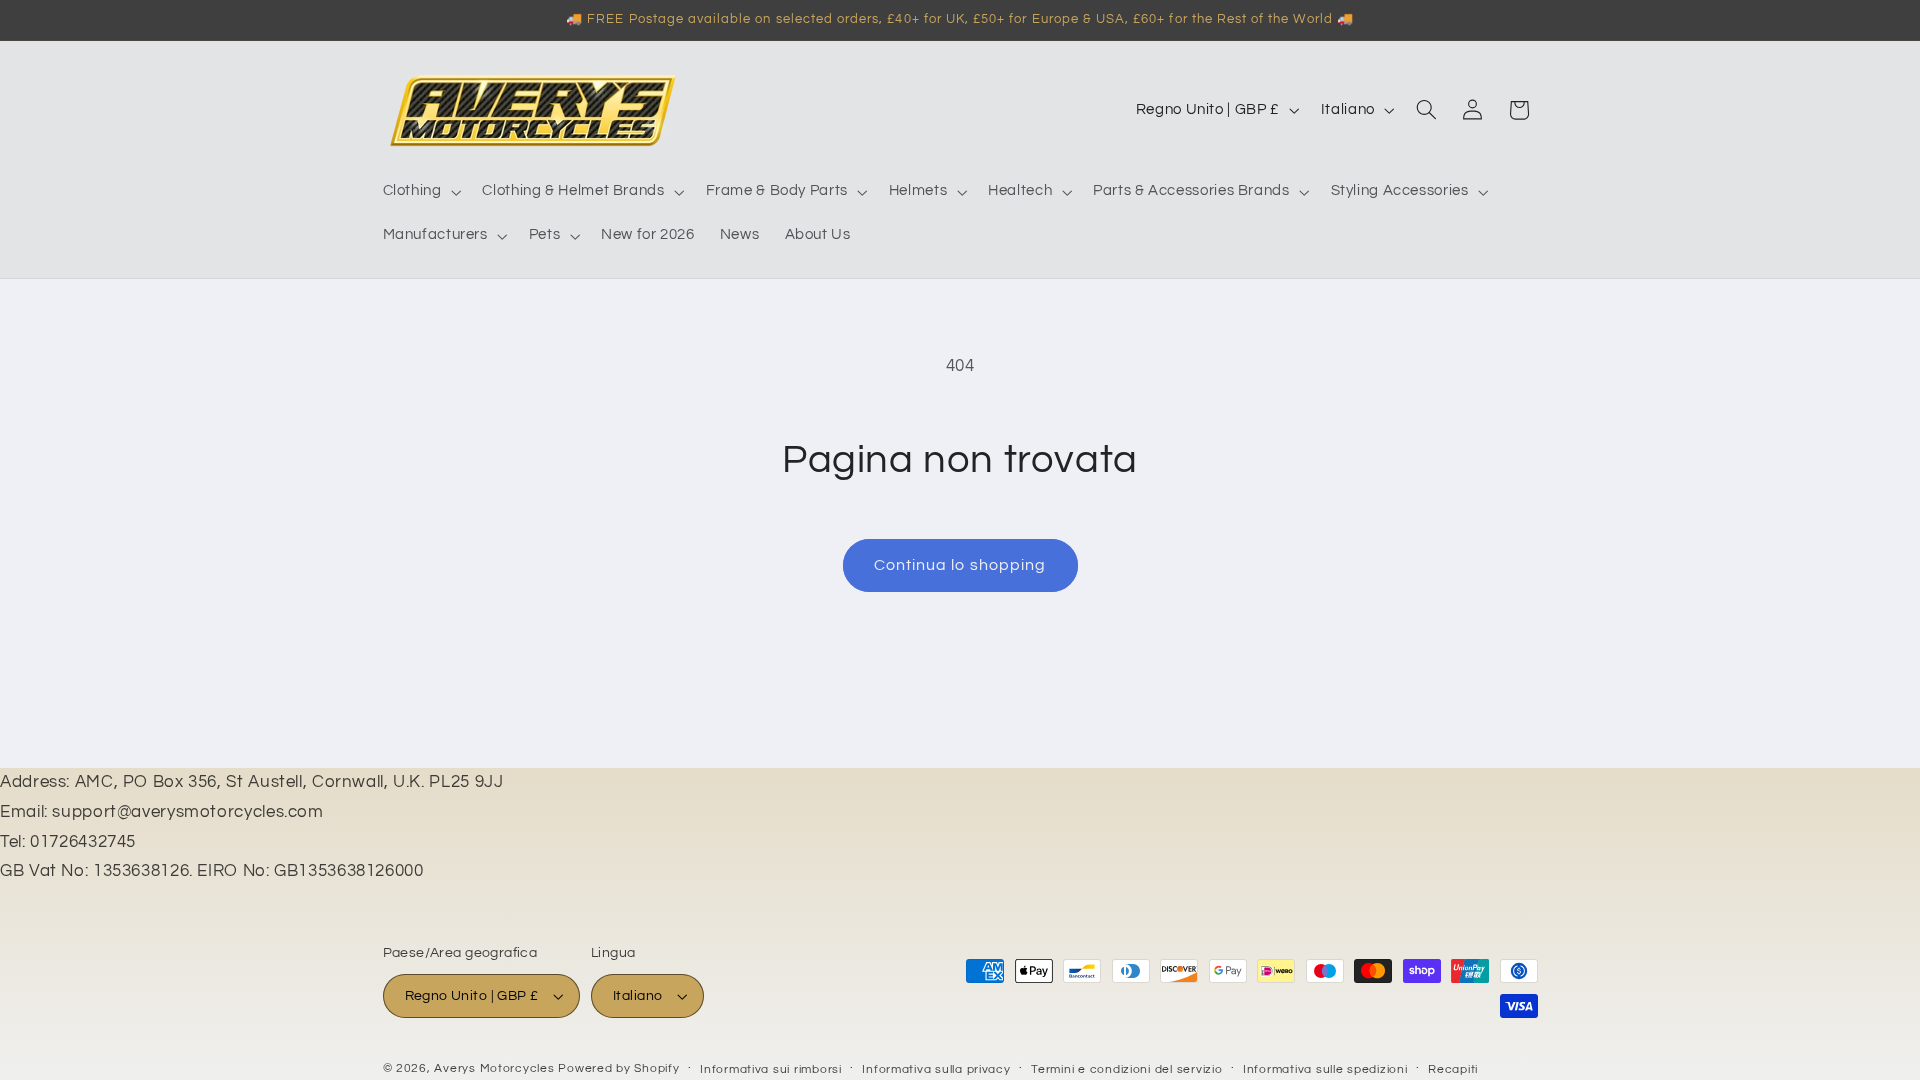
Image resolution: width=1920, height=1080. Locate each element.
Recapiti (1453, 1069)
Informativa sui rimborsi (771, 1069)
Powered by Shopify (618, 1068)
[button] (420, 192)
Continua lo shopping (960, 565)
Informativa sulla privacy (936, 1069)
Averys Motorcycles (494, 1068)
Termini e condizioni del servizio (1126, 1069)
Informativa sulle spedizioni (1325, 1069)
